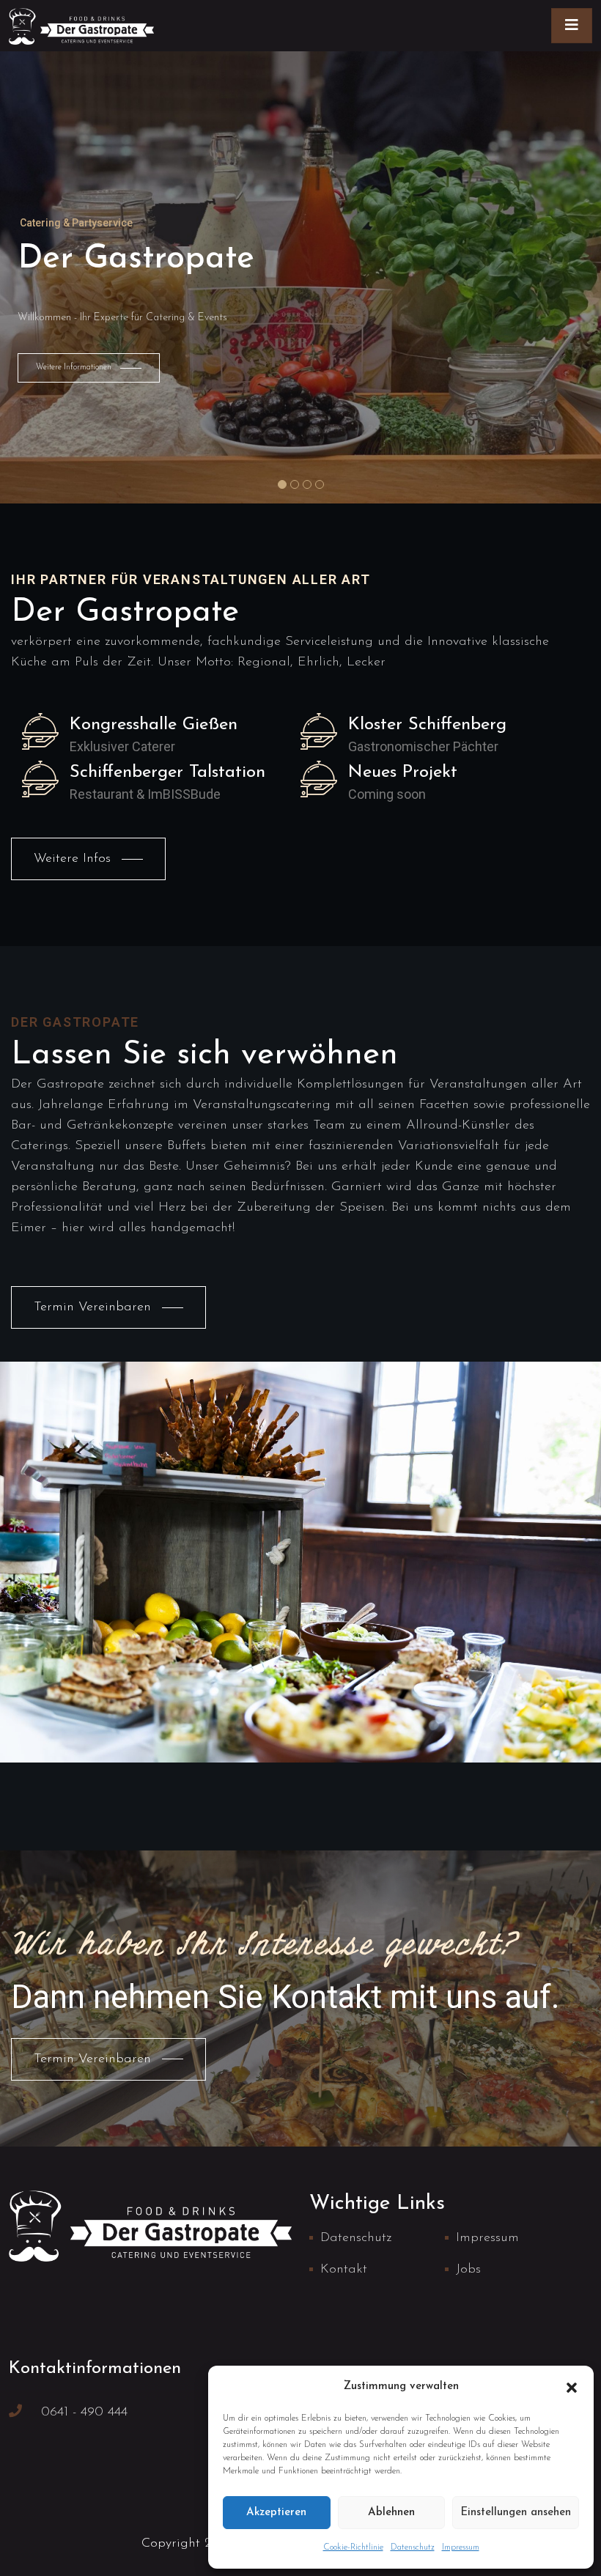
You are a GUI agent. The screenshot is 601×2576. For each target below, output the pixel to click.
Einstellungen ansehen (516, 2513)
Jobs (468, 2270)
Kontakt (344, 2270)
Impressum (461, 2547)
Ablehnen (391, 2513)
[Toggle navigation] (572, 26)
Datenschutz (413, 2547)
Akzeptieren (276, 2513)
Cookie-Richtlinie (353, 2547)
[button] (572, 2387)
